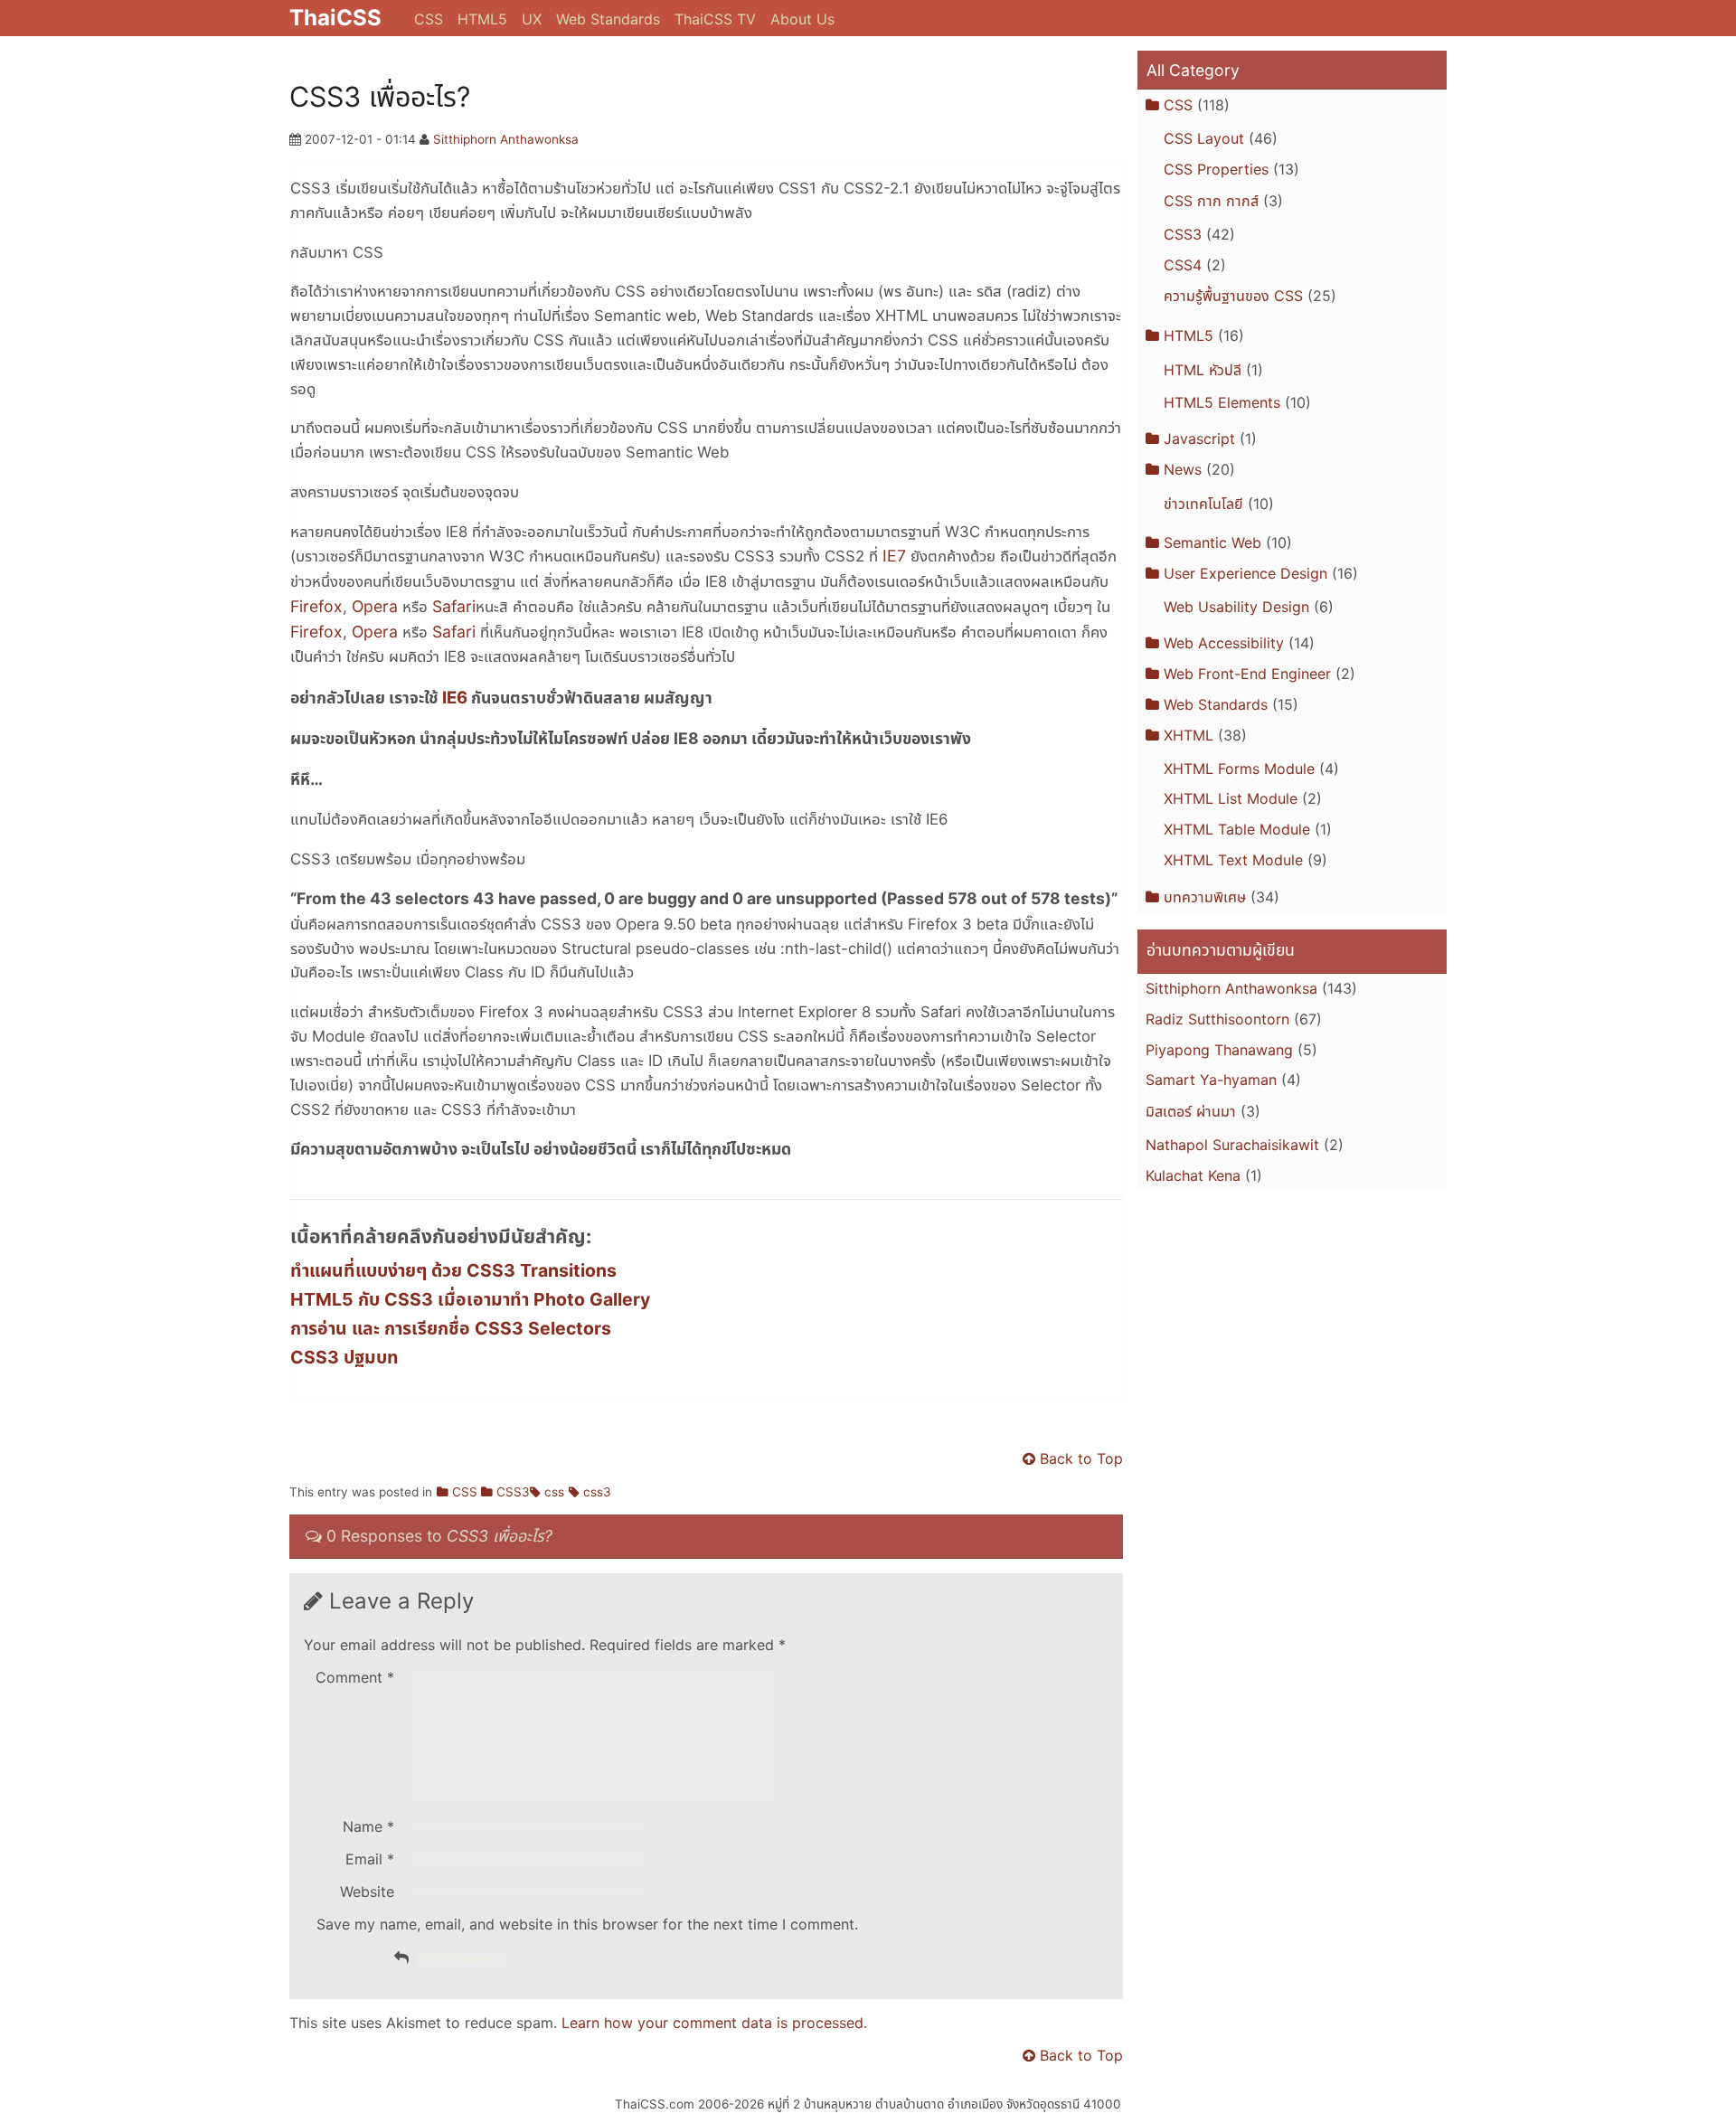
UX (532, 19)
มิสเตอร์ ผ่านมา (1191, 1111)
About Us (802, 19)
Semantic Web (1212, 543)
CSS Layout (1204, 138)
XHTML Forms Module (1239, 769)
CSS (429, 19)
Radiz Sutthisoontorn (1217, 1019)
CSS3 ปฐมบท (344, 1357)
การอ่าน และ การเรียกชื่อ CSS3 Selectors (451, 1328)
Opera (375, 606)
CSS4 (1183, 265)
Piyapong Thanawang (1219, 1050)
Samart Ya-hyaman (1211, 1080)
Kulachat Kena (1193, 1175)
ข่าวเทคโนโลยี (1203, 504)
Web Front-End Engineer (1247, 674)
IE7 (894, 556)
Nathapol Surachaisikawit (1232, 1145)
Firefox (316, 606)
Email (370, 1859)
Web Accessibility (1224, 643)
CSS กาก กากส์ (1211, 201)
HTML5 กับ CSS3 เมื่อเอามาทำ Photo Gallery (470, 1299)
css (554, 1492)
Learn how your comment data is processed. (714, 2023)
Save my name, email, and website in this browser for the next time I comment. (587, 1924)
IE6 (455, 697)
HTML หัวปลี (1203, 370)
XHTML (1189, 735)
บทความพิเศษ (1205, 897)
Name (368, 1826)
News (1183, 469)
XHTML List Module (1231, 798)
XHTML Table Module (1237, 829)
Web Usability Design (1236, 607)
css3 (597, 1492)
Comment (355, 1677)
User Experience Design (1245, 573)
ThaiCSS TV (715, 19)
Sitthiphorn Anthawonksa (506, 139)
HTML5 (482, 19)
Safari (454, 606)
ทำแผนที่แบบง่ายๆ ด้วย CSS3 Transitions (453, 1270)
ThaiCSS (335, 18)
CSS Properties (1216, 169)
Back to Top (1081, 1458)
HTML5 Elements (1222, 402)
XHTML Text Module (1233, 860)
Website (367, 1892)
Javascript (1199, 439)
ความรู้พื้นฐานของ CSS (1233, 296)
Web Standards (608, 19)
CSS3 (513, 1492)
